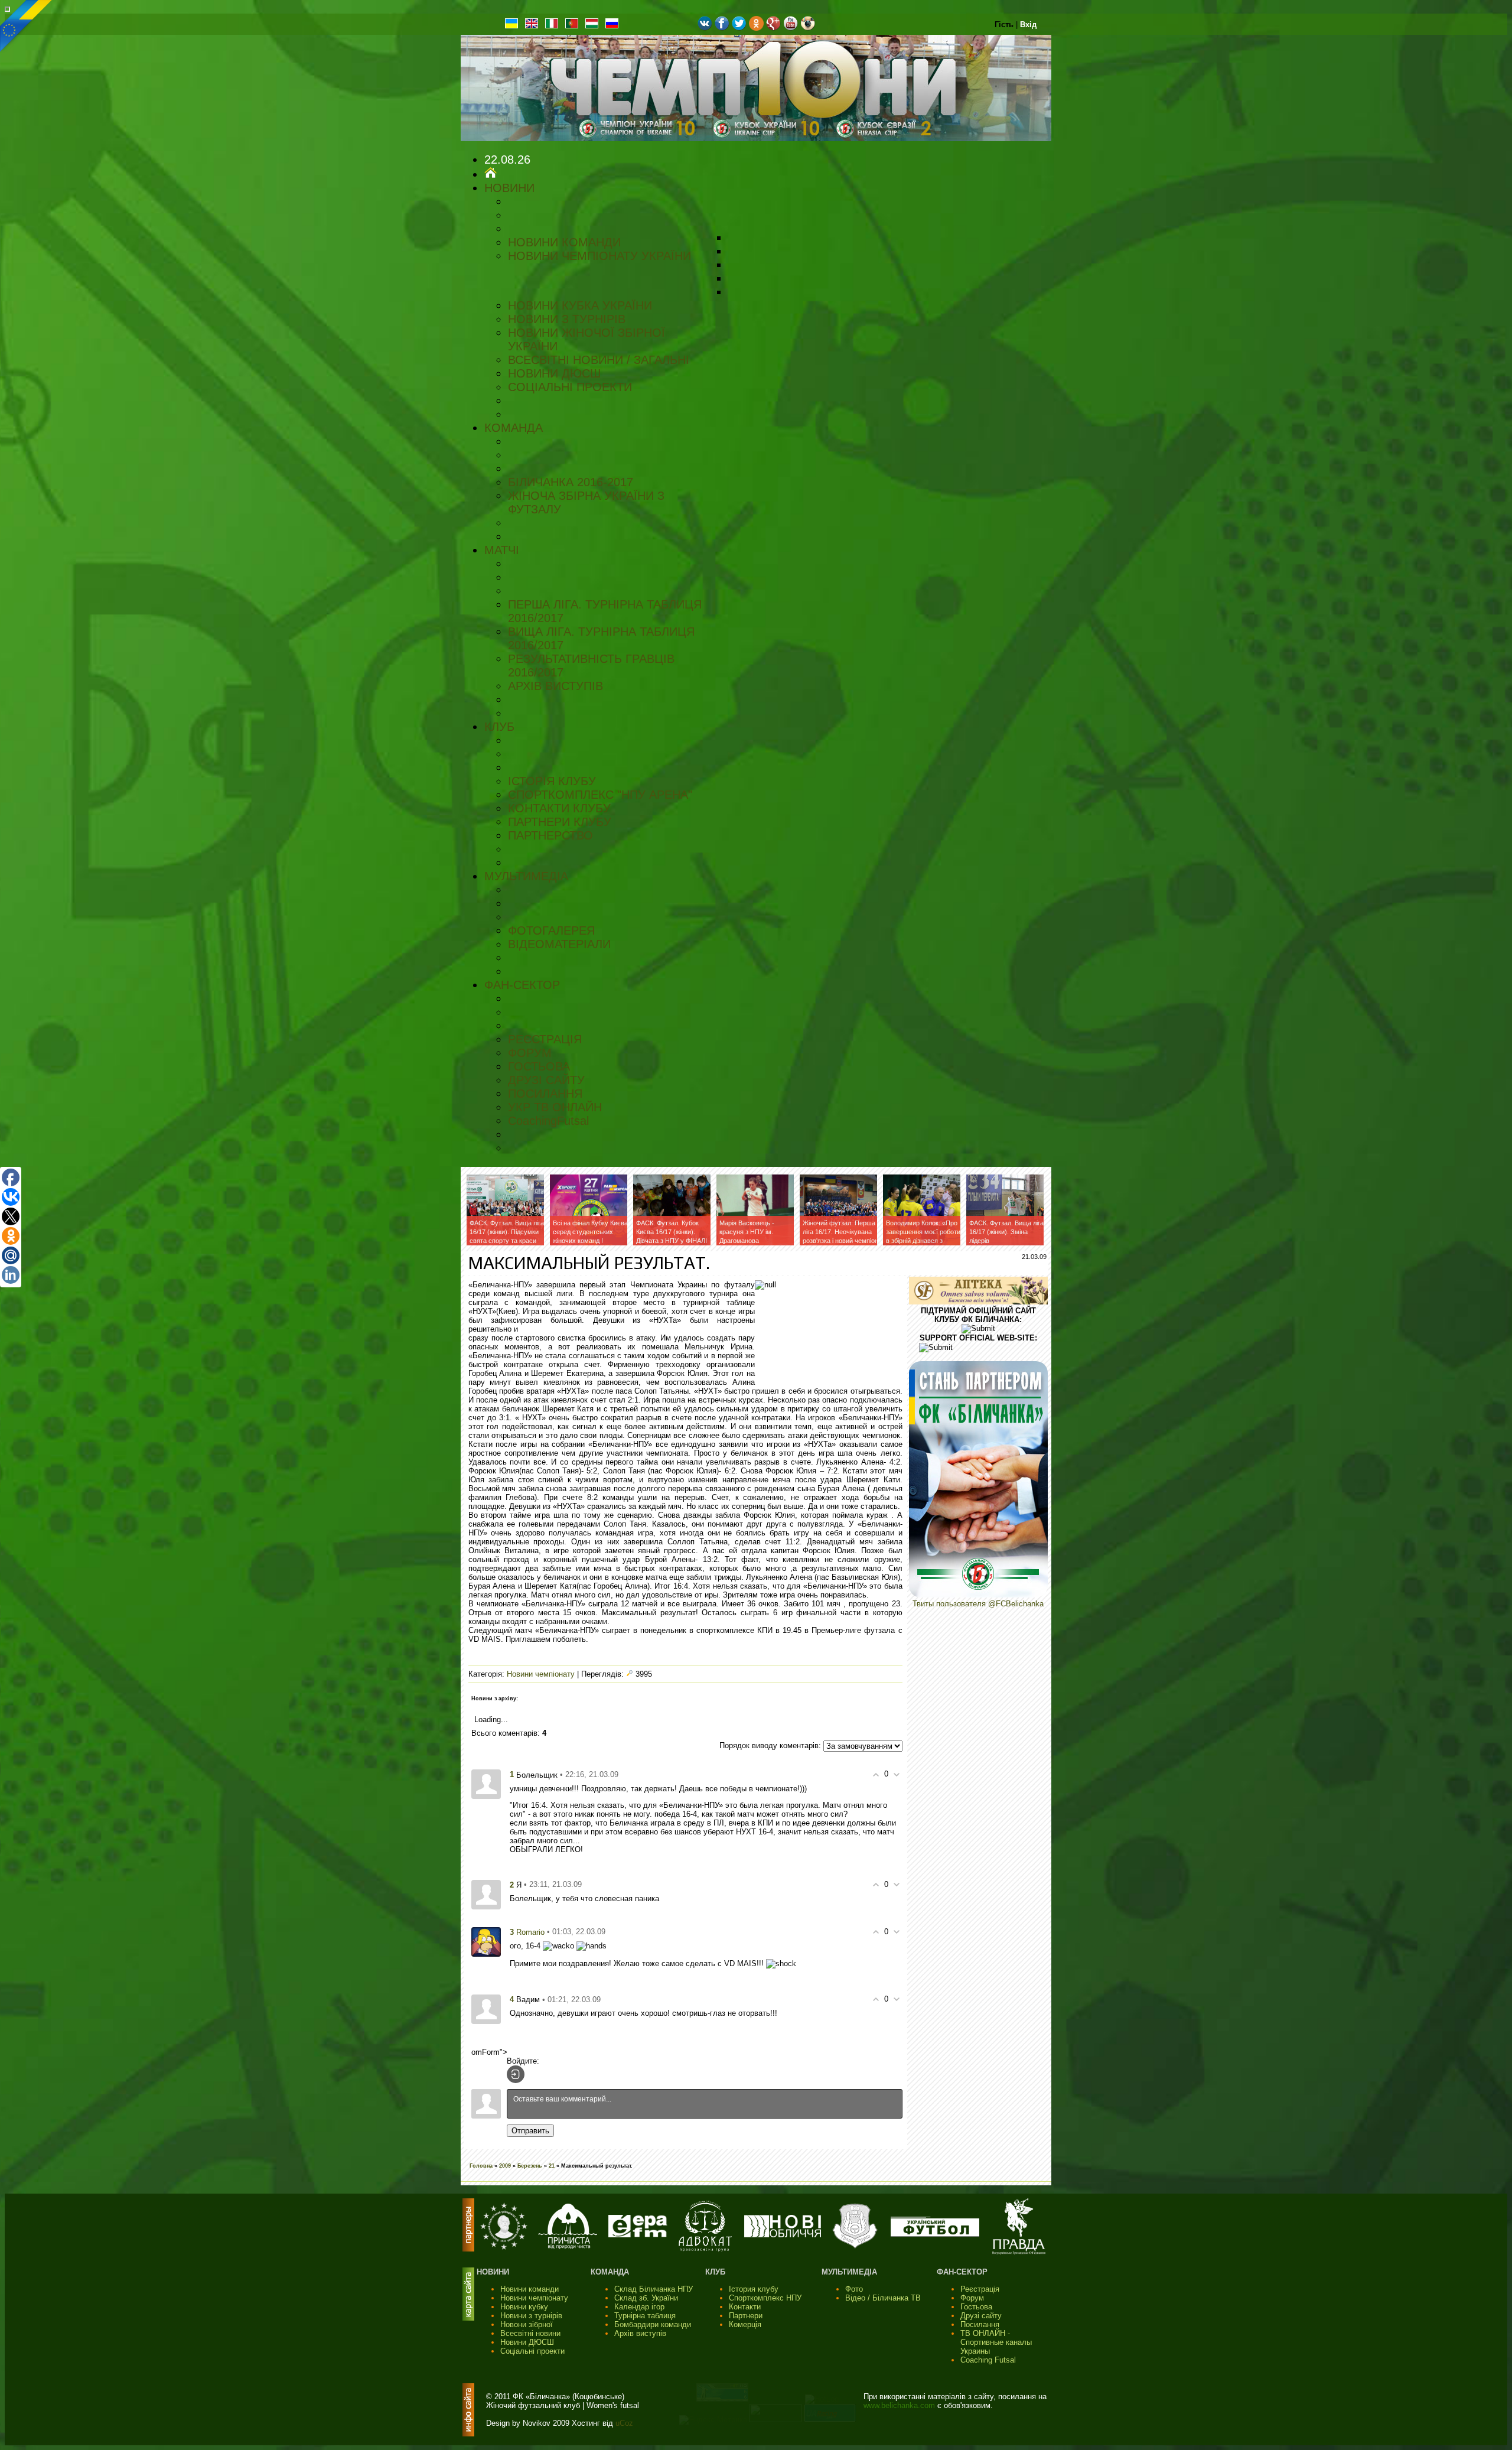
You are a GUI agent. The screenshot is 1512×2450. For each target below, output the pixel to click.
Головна (481, 2166)
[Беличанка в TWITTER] (739, 28)
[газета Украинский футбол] (935, 2234)
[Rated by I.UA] (775, 2420)
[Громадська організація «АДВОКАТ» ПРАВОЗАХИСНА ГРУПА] (705, 2249)
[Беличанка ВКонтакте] (705, 28)
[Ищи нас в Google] (773, 28)
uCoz (624, 2423)
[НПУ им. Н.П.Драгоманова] (504, 2247)
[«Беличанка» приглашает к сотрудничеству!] (978, 1595)
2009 (505, 2166)
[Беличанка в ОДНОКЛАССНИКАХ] (756, 28)
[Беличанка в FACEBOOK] (722, 28)
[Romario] (486, 1941)
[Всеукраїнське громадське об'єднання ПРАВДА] (1019, 2252)
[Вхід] (516, 2074)
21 (552, 2166)
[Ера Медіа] (638, 2235)
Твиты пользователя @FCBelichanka (978, 1604)
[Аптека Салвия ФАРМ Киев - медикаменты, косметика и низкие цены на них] (978, 1302)
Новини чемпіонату (541, 1674)
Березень (530, 2166)
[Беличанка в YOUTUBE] (791, 28)
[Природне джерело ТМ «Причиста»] (568, 2246)
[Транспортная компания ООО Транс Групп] (855, 2247)
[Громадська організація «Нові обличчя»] (783, 2235)
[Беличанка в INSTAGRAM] (808, 28)
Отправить (530, 2131)
